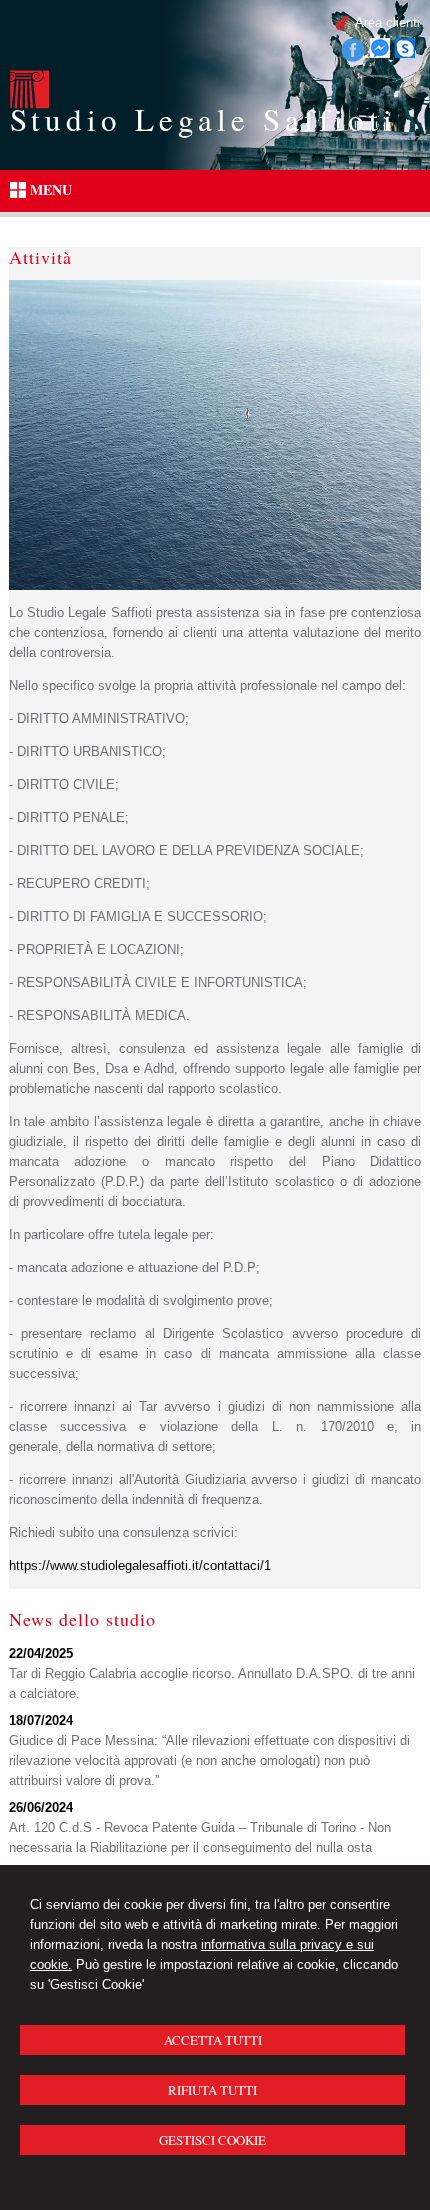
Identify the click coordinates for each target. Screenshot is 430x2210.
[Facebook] (353, 57)
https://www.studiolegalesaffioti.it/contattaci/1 (140, 1565)
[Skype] (405, 53)
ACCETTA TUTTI (213, 2040)
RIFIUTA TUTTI (212, 2090)
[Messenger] (380, 53)
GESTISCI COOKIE (212, 2140)
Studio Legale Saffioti (203, 119)
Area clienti (387, 22)
